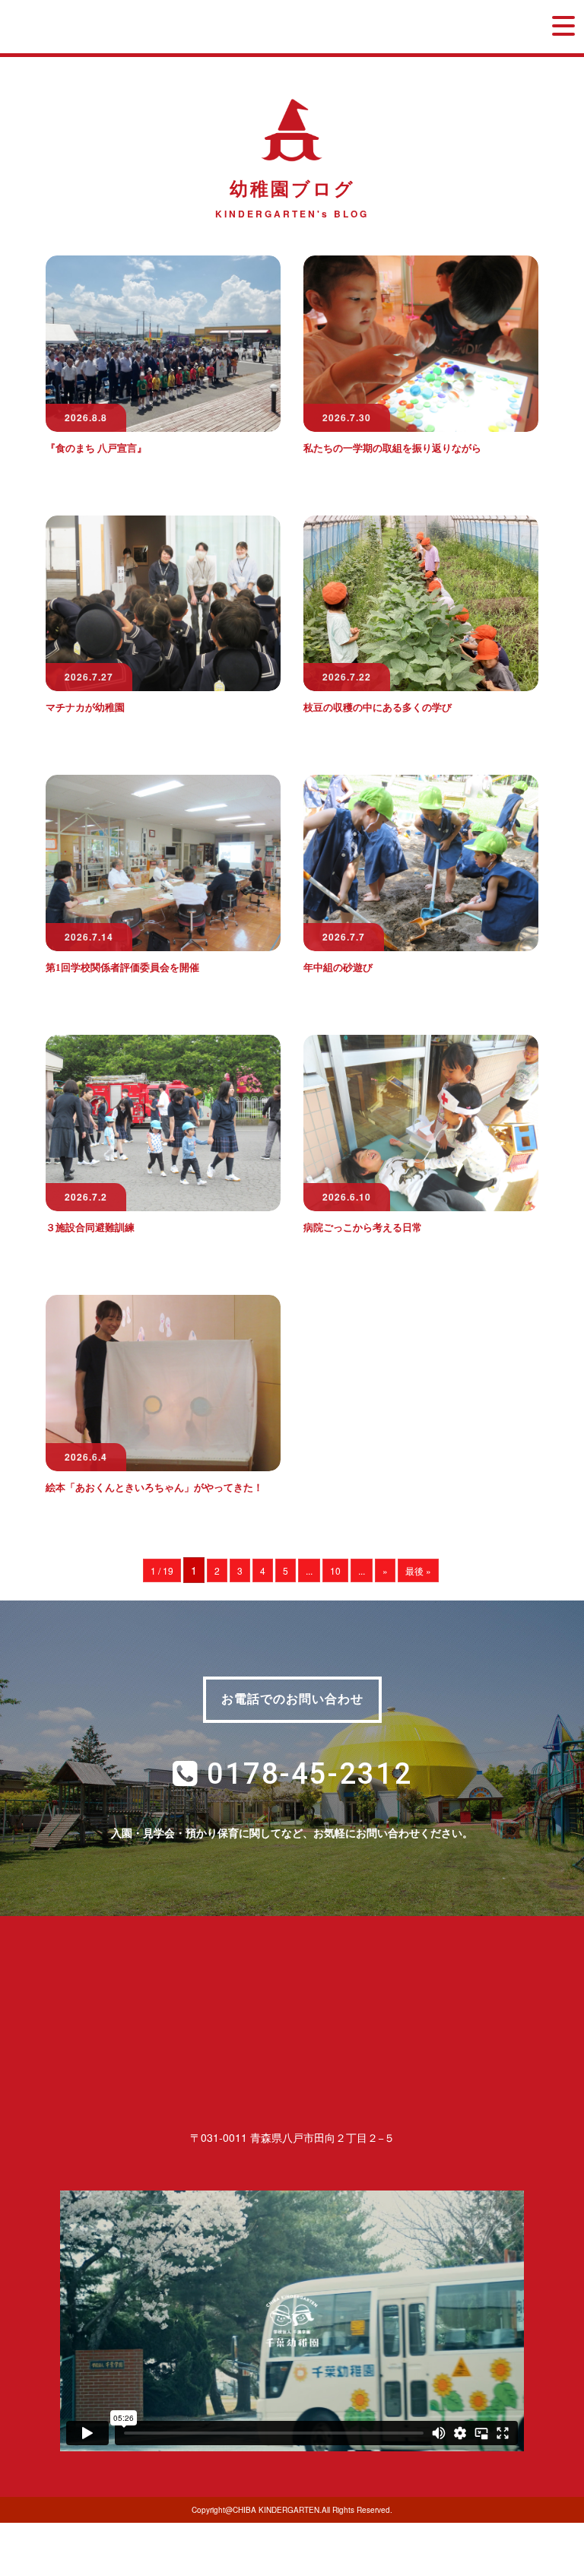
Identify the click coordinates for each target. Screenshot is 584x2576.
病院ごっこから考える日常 (363, 1228)
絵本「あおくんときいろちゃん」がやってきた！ (154, 1488)
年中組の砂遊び (338, 968)
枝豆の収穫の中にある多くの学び (378, 707)
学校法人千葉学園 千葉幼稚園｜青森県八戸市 (162, 27)
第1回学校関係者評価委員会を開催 (122, 968)
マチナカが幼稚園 (85, 707)
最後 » (418, 1570)
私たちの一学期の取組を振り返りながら (392, 448)
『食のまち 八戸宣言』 (96, 448)
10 (335, 1570)
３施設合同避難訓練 (90, 1228)
